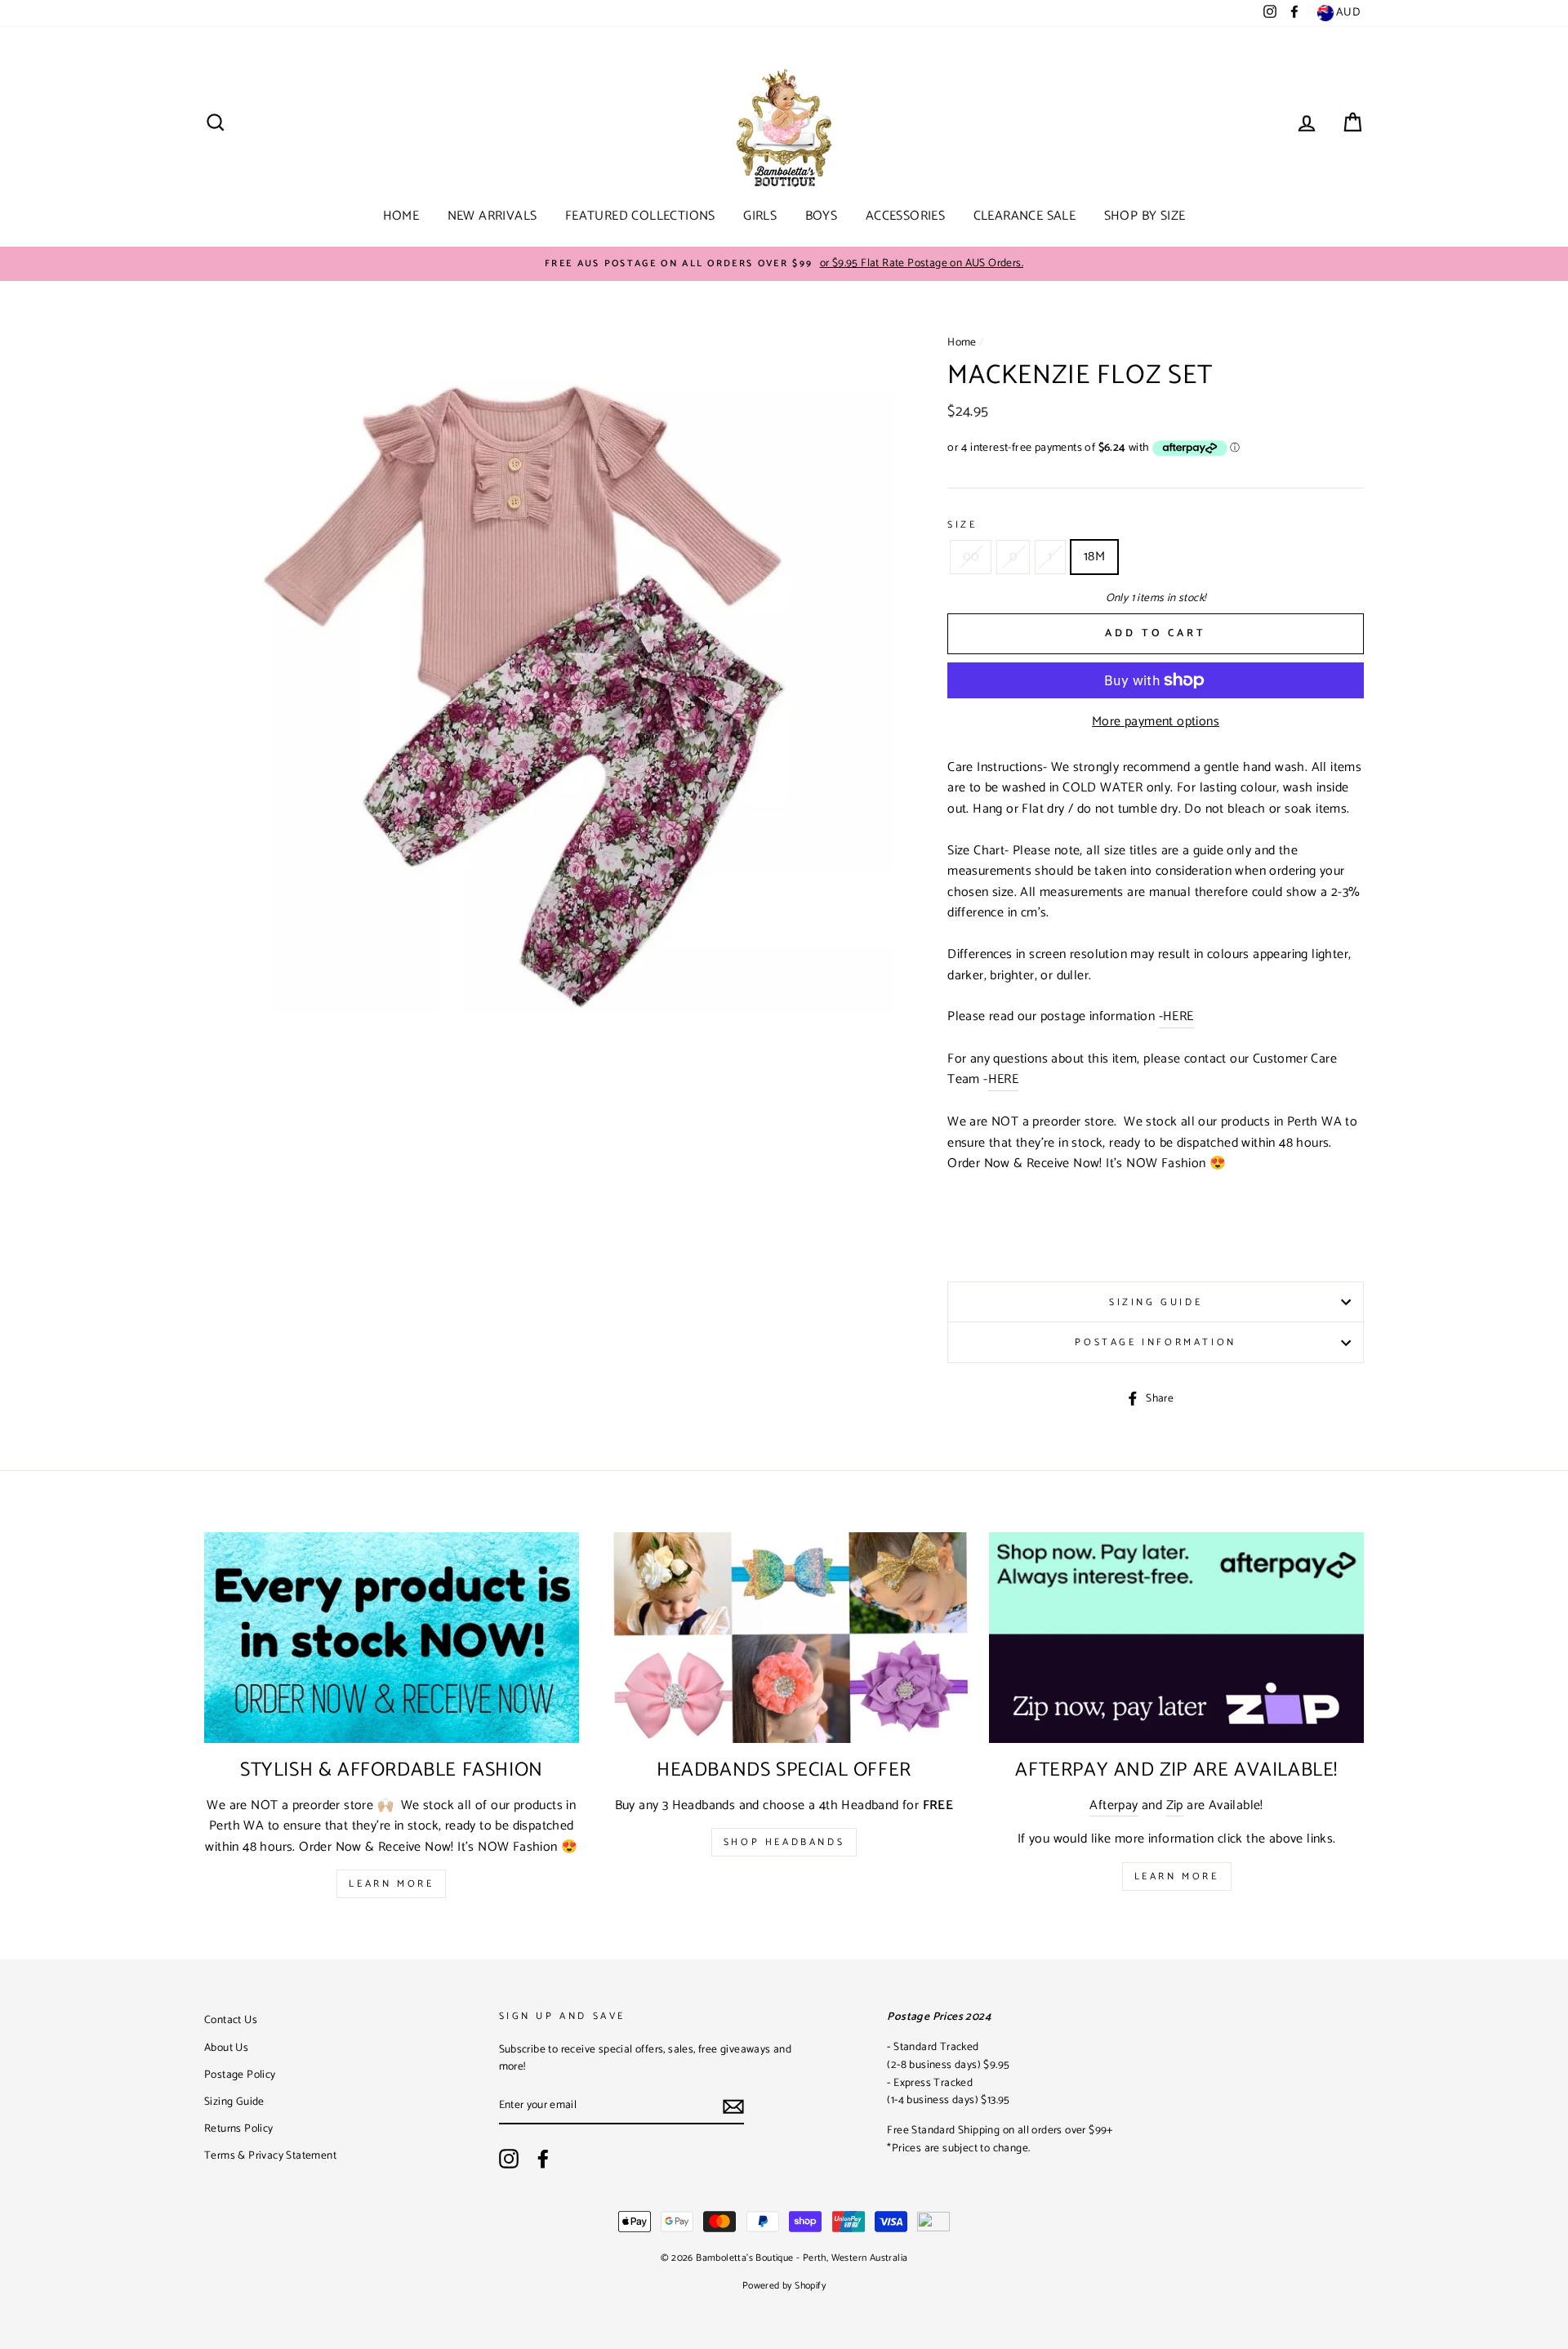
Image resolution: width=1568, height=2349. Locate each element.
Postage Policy (240, 2075)
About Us (226, 2048)
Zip (1175, 1806)
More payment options (1156, 722)
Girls (760, 216)
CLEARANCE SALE (1025, 216)
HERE (1004, 1080)
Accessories (905, 216)
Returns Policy (239, 2128)
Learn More (391, 1884)
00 (971, 557)
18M (1094, 557)
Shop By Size (1145, 216)
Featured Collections (640, 216)
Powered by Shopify (784, 2286)
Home (401, 216)
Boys (822, 216)
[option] (784, 264)
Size (962, 525)
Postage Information (1155, 1342)
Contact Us (231, 2020)
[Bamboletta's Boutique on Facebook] (543, 2159)
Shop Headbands (784, 1842)
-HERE (1176, 1017)
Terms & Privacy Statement (270, 2155)
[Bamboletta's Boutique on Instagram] (509, 2159)
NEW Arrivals (492, 216)
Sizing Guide (1156, 1302)
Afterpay (1114, 1806)
